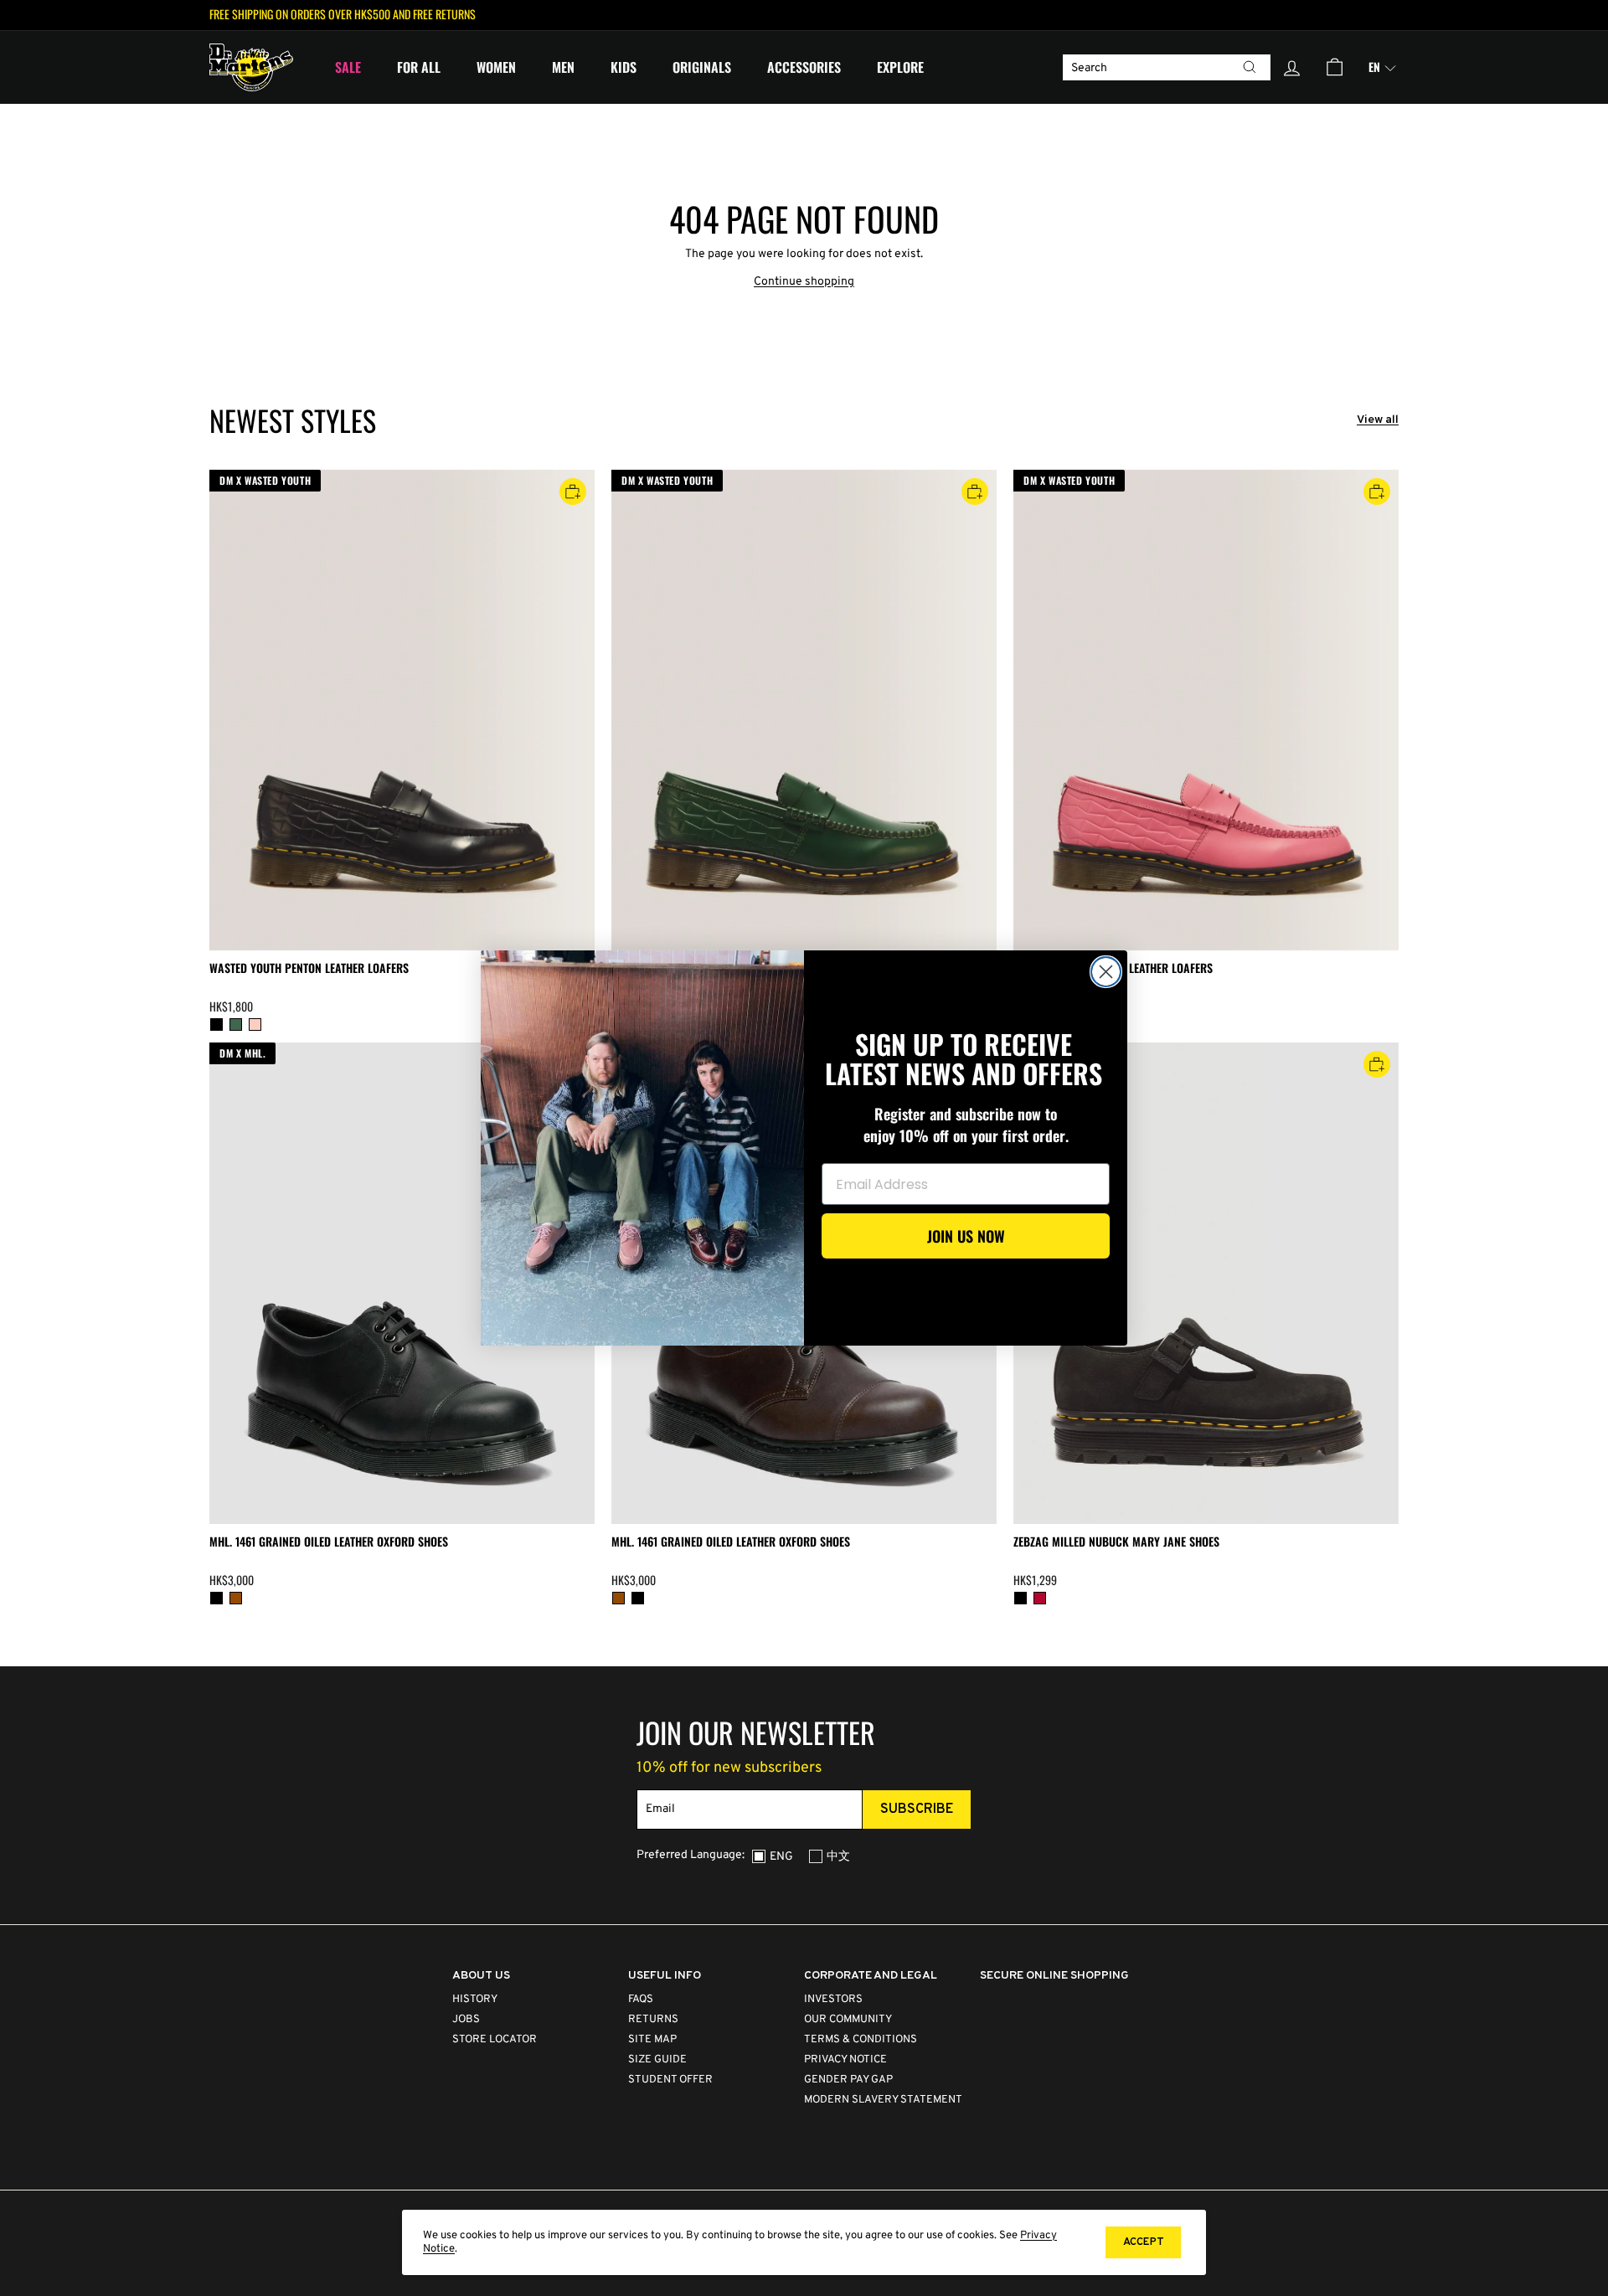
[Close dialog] (1106, 972)
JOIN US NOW (966, 1236)
